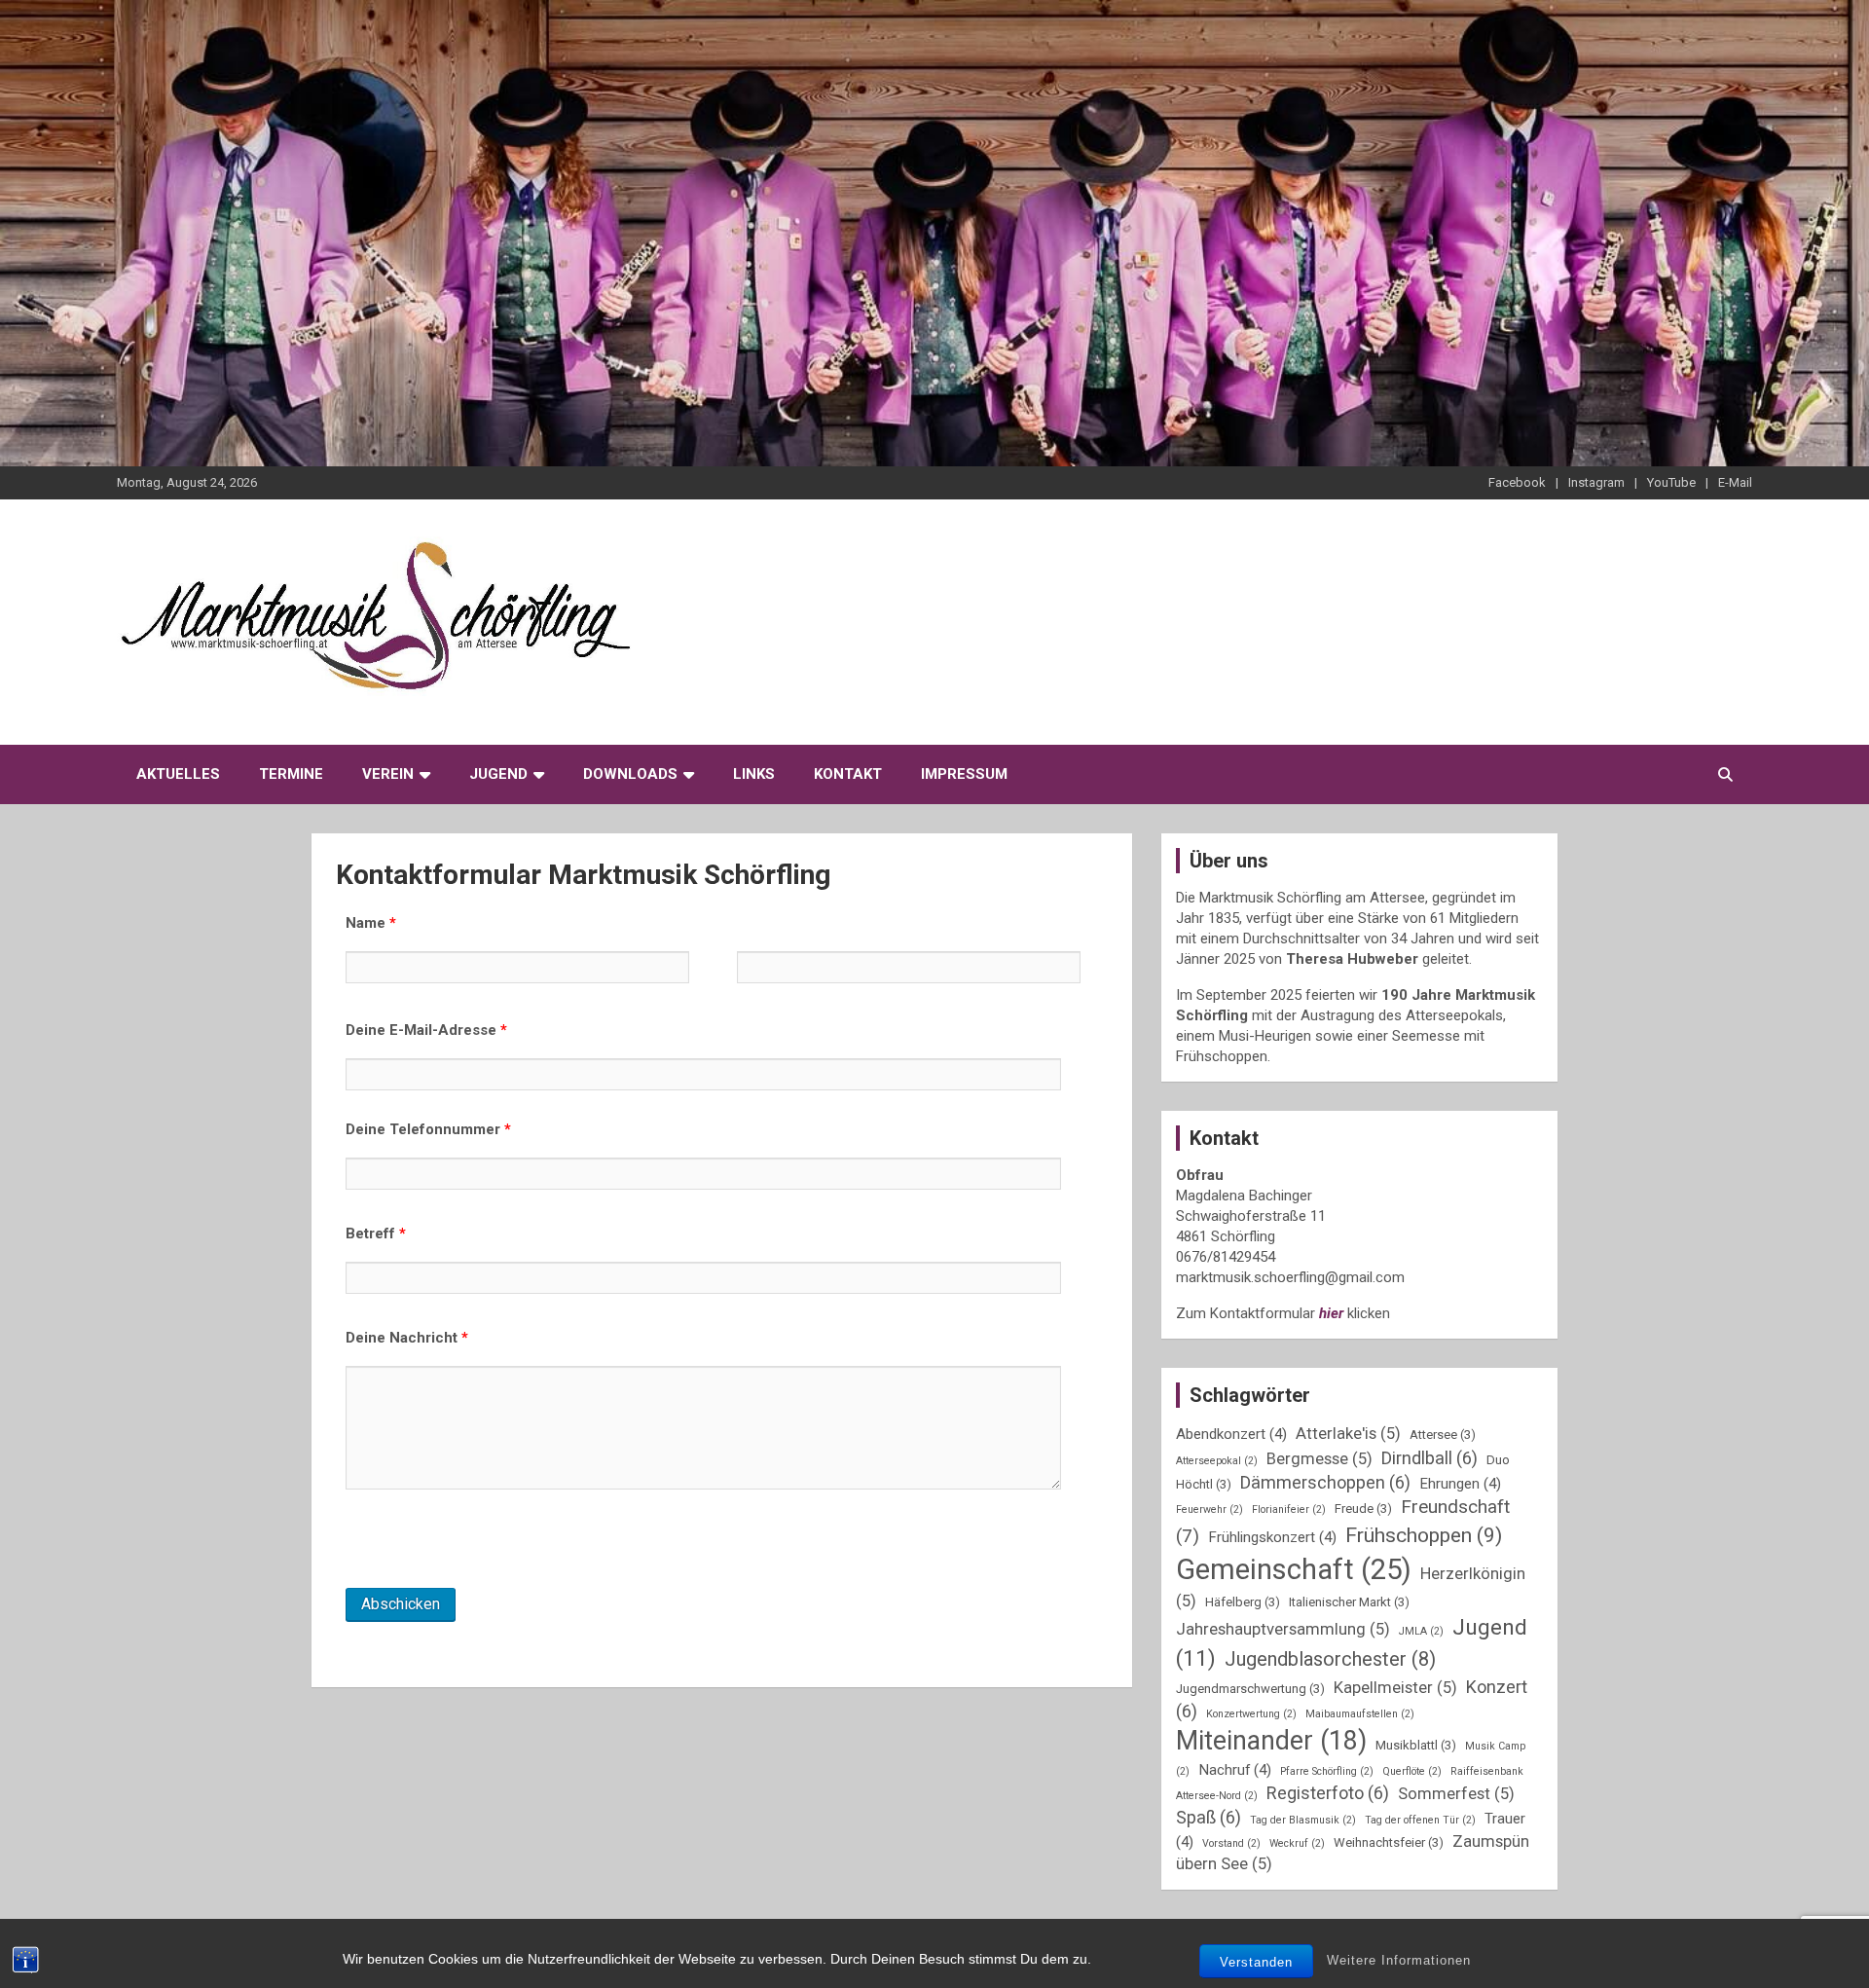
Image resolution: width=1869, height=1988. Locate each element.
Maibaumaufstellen (1360, 1714)
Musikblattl (1416, 1745)
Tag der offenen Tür (1420, 1820)
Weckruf (1297, 1843)
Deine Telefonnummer (428, 1129)
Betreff (376, 1233)
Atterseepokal (1217, 1461)
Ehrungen (1460, 1484)
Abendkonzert (1231, 1434)
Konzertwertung (1251, 1714)
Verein (388, 774)
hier (1331, 1313)
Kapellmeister (1395, 1688)
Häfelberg (1243, 1602)
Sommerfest (1456, 1794)
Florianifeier (1289, 1509)
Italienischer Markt (1349, 1602)
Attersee (1443, 1435)
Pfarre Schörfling (1327, 1771)
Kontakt (848, 774)
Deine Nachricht (407, 1338)
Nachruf (1235, 1770)
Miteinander (1271, 1741)
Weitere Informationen (1399, 1960)
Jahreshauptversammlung (1283, 1629)
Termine (291, 774)
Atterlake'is (1348, 1434)
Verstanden (1256, 1962)
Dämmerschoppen (1325, 1482)
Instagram (1596, 482)
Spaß (1209, 1817)
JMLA (1421, 1631)
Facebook (1517, 482)
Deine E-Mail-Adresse (426, 1030)
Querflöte (1412, 1771)
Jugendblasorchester (1330, 1659)
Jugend (498, 774)
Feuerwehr (1209, 1509)
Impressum (964, 774)
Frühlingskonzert (1272, 1537)
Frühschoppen (1424, 1535)
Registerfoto (1328, 1793)
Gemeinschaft (1294, 1569)
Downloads (630, 774)
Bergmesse (1319, 1459)
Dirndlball (1429, 1458)
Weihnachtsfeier (1389, 1842)
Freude (1363, 1509)
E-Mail (1735, 482)
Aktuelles (178, 774)
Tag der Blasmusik (1303, 1820)
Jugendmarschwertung (1250, 1689)
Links (754, 774)
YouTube (1671, 482)
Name (371, 923)
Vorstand (1231, 1843)
